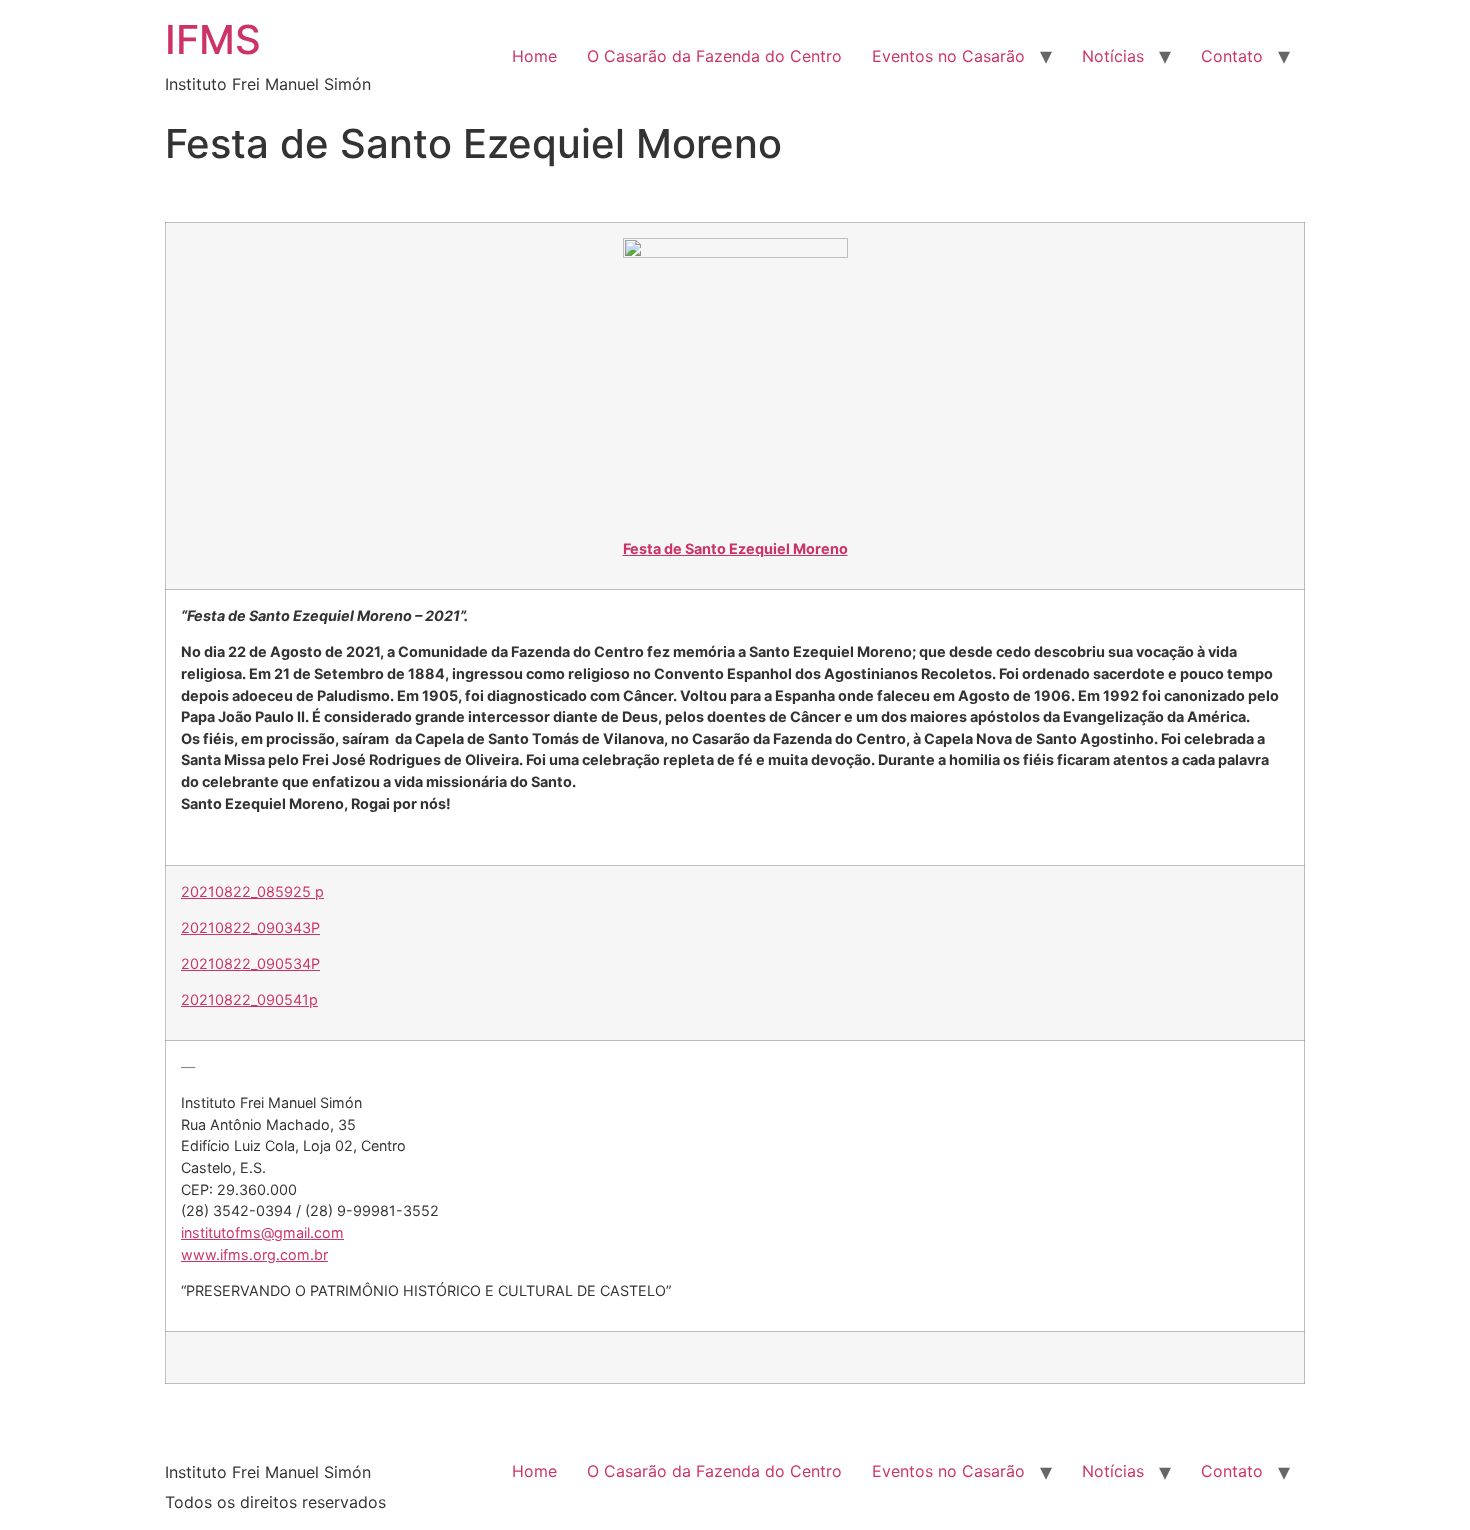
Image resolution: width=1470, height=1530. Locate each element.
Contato (1232, 56)
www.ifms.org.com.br (254, 1254)
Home (534, 56)
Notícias (1113, 56)
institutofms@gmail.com (262, 1232)
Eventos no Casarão (948, 56)
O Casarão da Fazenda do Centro (714, 56)
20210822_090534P (250, 963)
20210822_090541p (249, 999)
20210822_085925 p (252, 891)
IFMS (213, 39)
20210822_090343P (250, 927)
